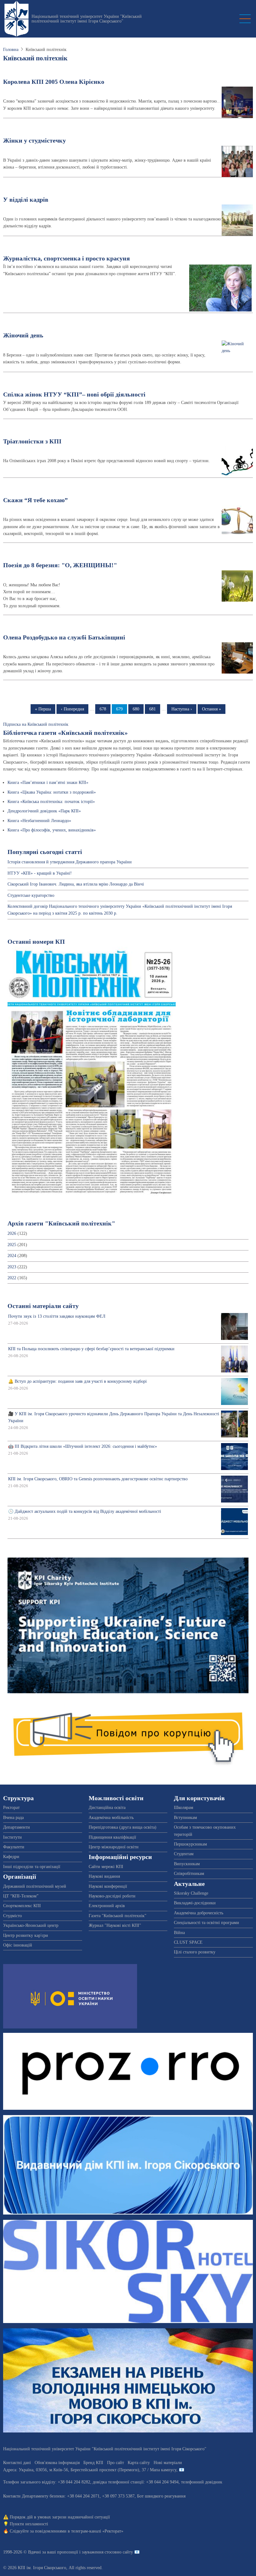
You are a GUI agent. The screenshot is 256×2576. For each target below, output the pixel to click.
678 (105, 709)
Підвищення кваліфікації (112, 1837)
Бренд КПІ (93, 2463)
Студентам (184, 1854)
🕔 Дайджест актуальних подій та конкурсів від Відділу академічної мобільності (85, 1511)
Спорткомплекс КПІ (22, 1906)
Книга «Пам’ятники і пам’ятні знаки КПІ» (48, 783)
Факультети (14, 1847)
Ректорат (11, 1808)
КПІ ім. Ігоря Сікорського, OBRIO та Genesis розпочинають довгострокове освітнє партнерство (98, 1479)
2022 (12, 1278)
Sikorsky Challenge (191, 1893)
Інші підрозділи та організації (32, 1867)
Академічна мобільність (111, 1818)
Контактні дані (17, 2463)
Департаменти (17, 1827)
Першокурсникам (190, 1844)
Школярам (184, 1808)
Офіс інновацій (18, 1945)
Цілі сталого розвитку (195, 1952)
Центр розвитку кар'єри (26, 1935)
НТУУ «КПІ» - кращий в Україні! (40, 873)
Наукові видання (104, 1876)
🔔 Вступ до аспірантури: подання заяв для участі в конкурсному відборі (77, 1381)
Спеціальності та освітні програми (207, 1923)
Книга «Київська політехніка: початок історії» (51, 802)
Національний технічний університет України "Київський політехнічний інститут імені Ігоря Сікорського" (87, 19)
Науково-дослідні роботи (112, 1896)
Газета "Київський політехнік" (118, 1916)
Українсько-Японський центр (31, 1925)
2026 (12, 1233)
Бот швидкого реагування (161, 2496)
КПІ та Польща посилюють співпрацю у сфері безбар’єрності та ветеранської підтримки (91, 1349)
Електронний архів (107, 1906)
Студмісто (12, 1916)
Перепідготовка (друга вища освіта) (123, 1827)
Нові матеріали (168, 2463)
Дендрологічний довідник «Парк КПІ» (44, 811)
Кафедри (11, 1857)
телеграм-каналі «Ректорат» (97, 2531)
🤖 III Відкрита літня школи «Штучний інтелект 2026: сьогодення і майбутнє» (83, 1446)
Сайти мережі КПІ (106, 1867)
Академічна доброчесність (199, 1913)
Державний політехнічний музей (35, 1886)
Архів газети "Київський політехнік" (61, 1223)
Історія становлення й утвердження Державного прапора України (70, 862)
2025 (12, 1245)
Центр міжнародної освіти (114, 1847)
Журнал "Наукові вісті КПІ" (115, 1925)
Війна (179, 1933)
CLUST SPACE (188, 1942)
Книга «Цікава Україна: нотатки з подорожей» (52, 792)
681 (155, 709)
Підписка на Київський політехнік (36, 724)
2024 (12, 1256)
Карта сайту (139, 2463)
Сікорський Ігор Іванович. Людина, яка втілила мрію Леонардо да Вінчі (76, 884)
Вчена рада (13, 1818)
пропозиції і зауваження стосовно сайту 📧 (98, 2552)
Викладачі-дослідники (195, 1903)
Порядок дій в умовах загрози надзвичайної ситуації (60, 2517)
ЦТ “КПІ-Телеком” (21, 1896)
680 (138, 709)
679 (122, 709)
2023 (12, 1267)
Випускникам (187, 1864)
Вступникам (185, 1818)
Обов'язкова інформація (57, 2463)
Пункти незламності (29, 2524)
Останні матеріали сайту (43, 1306)
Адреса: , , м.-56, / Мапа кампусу (90, 2470)
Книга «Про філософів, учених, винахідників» (52, 830)
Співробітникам (189, 1874)
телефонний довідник (202, 2482)
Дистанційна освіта (107, 1808)
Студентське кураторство (31, 895)
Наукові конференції (108, 1886)
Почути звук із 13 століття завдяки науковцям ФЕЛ (57, 1316)
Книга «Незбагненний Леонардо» (39, 821)
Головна (11, 50)
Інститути (12, 1837)
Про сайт (116, 2463)
